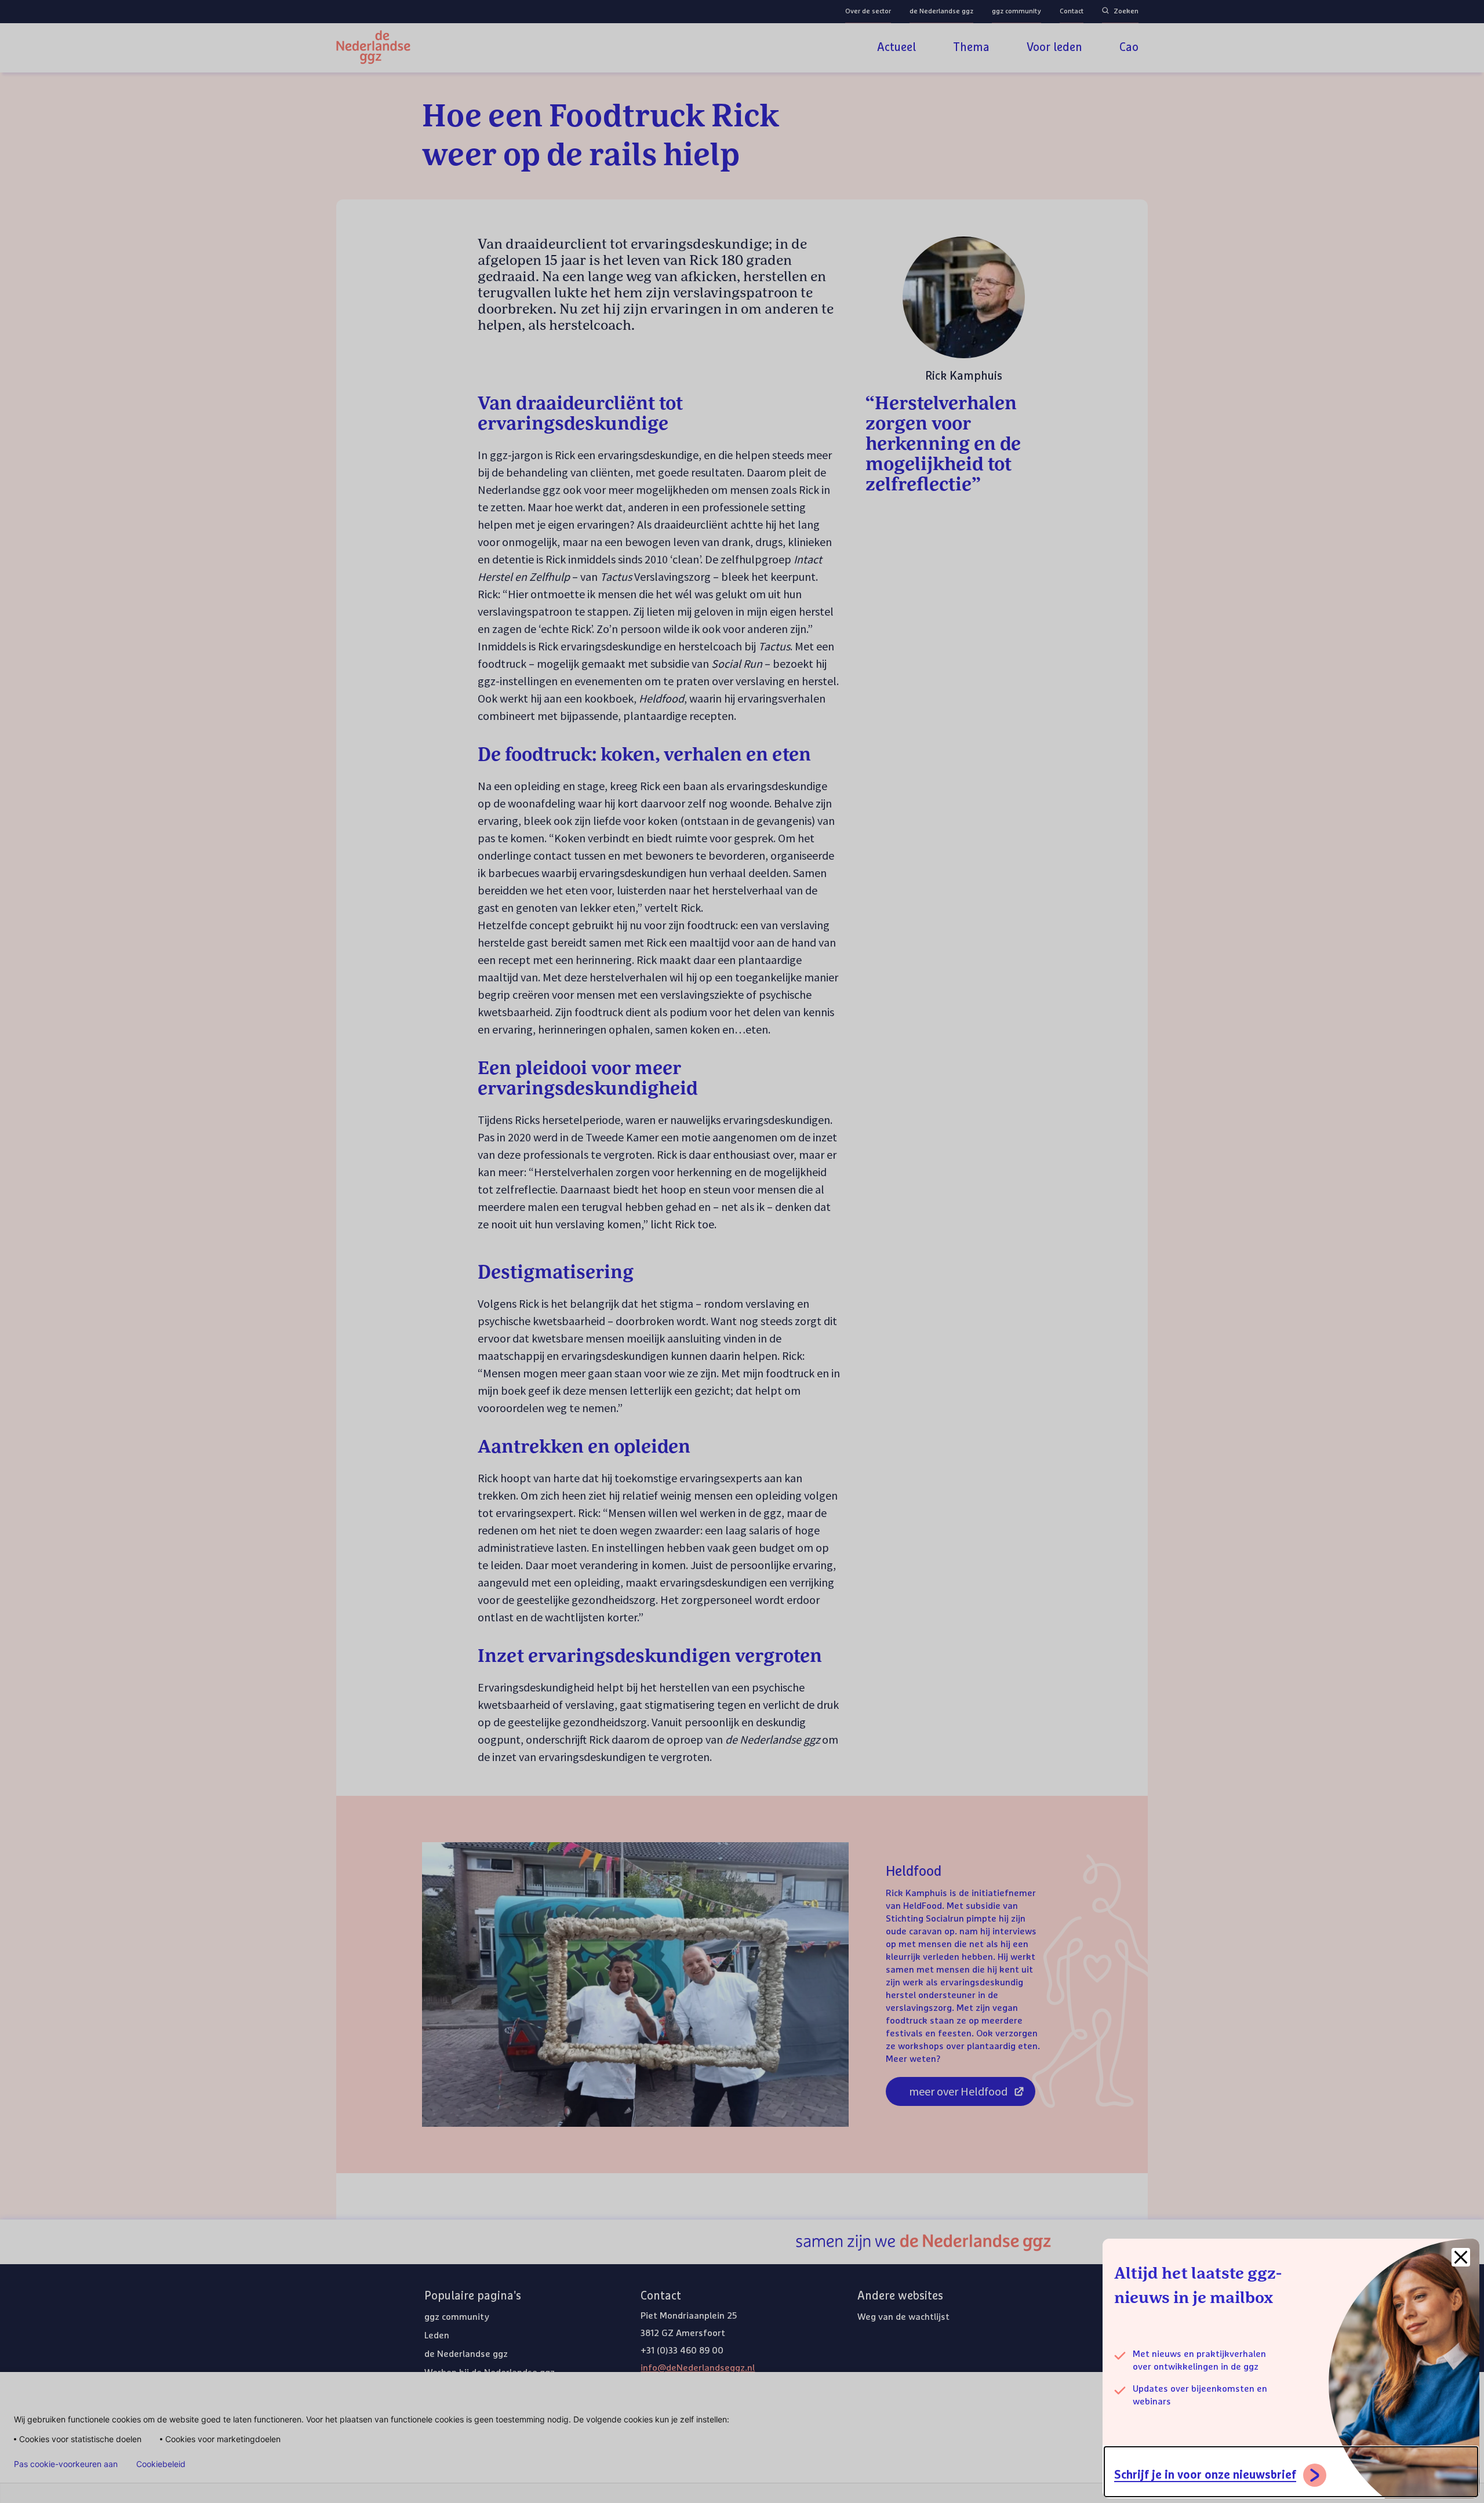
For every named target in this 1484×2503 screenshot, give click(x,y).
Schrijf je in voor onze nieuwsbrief (1205, 2475)
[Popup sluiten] (1461, 2257)
